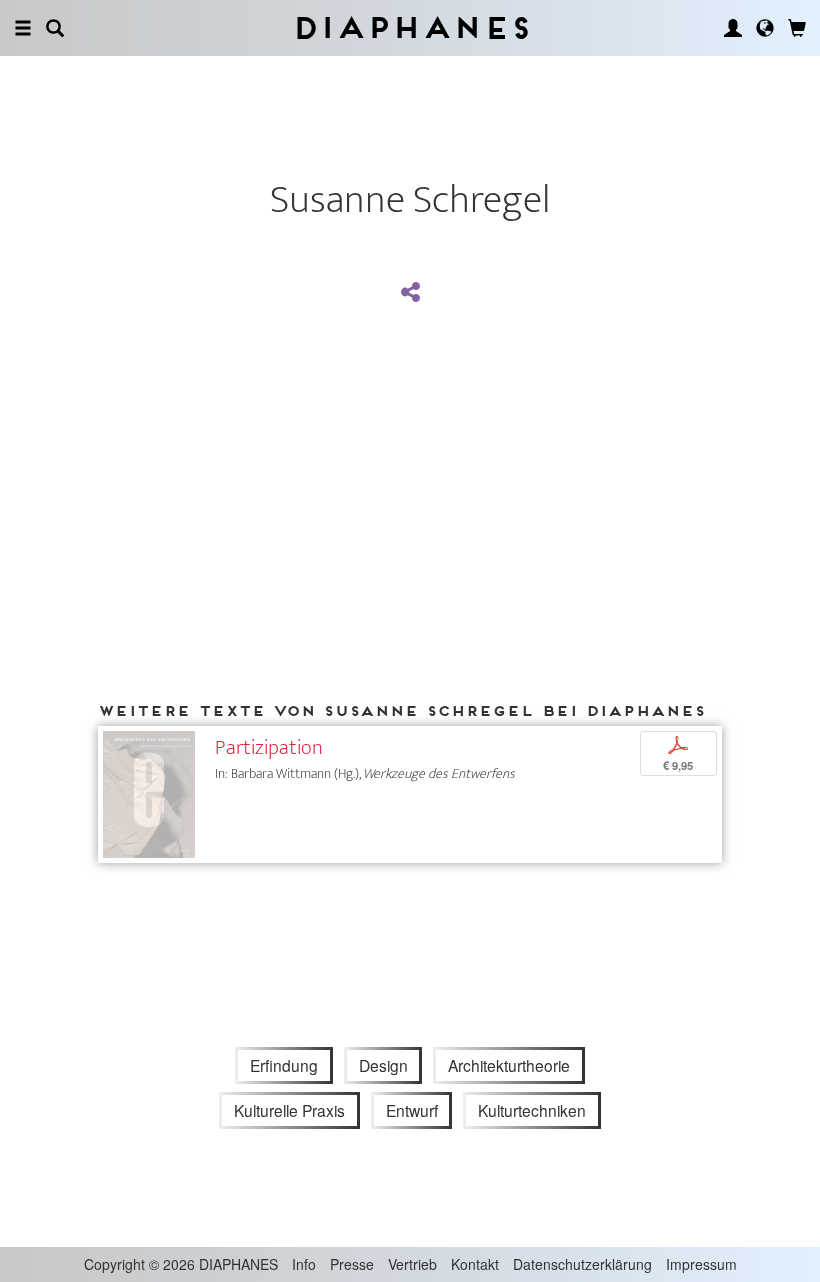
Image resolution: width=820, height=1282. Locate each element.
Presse (352, 1264)
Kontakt (475, 1264)
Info (304, 1264)
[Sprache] (765, 28)
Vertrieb (412, 1264)
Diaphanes (410, 27)
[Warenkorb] (797, 28)
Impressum (701, 1264)
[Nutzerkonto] (733, 28)
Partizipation (269, 747)
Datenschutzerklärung (582, 1264)
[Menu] (23, 28)
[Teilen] (410, 293)
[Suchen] (55, 28)
